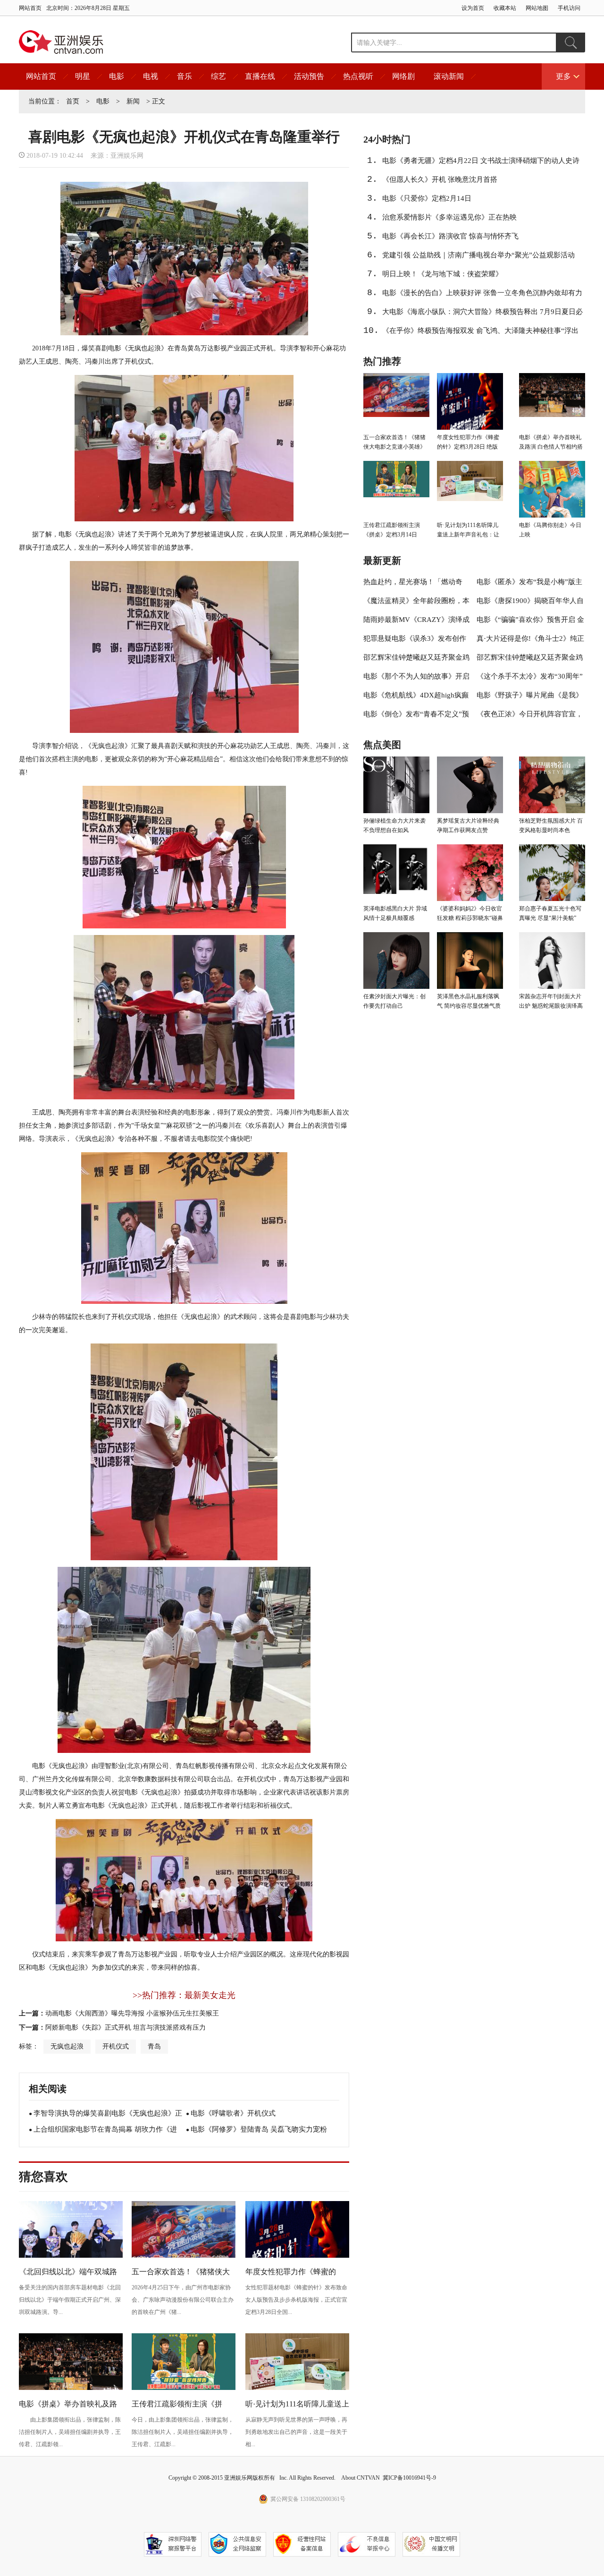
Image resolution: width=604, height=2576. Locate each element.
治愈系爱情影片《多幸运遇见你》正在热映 (449, 217)
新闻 (133, 101)
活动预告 (309, 76)
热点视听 (358, 76)
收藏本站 (505, 8)
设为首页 (473, 8)
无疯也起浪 (67, 2046)
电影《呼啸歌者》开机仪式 (233, 2113)
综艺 (218, 76)
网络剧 (403, 76)
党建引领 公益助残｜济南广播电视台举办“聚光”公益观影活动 (478, 255)
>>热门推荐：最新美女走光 (184, 1995)
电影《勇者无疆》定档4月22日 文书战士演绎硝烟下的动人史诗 (481, 161)
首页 (73, 101)
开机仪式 (116, 2046)
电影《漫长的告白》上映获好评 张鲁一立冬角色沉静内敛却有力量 (482, 296)
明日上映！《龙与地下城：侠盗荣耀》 (442, 274)
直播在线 (260, 76)
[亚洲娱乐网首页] (61, 42)
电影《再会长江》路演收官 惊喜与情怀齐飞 (450, 236)
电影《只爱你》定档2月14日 (427, 198)
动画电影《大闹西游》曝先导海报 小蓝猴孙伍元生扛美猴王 (132, 2013)
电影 (117, 76)
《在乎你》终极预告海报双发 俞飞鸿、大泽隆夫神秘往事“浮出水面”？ (480, 333)
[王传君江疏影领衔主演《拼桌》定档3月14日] (184, 2389)
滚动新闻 (449, 76)
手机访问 (569, 8)
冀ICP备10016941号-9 (409, 2478)
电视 (151, 76)
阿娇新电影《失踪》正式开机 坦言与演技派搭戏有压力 (126, 2028)
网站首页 (30, 8)
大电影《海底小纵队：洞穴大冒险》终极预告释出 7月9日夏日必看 (482, 315)
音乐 (185, 76)
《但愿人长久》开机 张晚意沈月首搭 (440, 179)
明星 (83, 76)
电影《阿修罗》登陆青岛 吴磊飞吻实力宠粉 (259, 2129)
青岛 (154, 2046)
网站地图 (537, 8)
